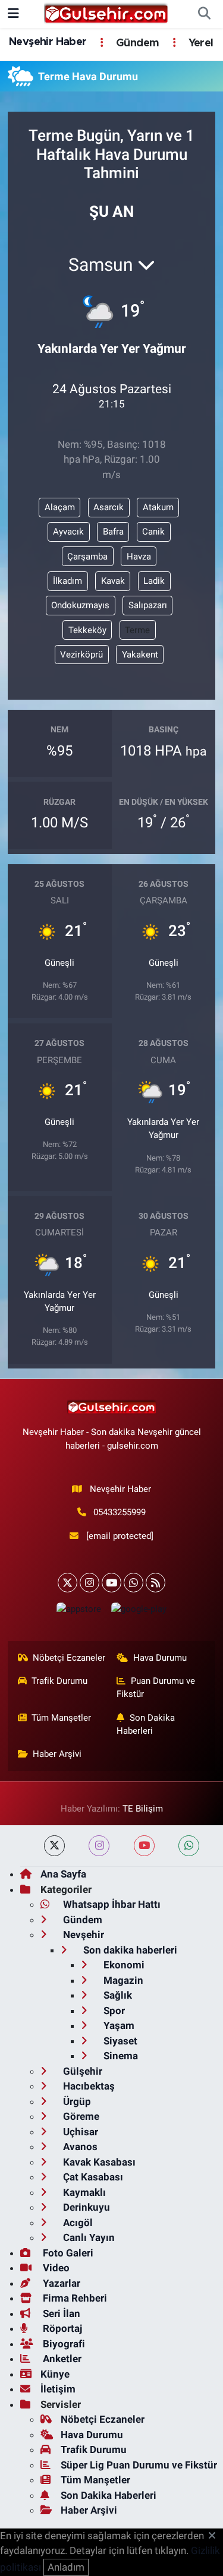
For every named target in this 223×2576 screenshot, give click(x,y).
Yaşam (118, 2025)
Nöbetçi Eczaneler (69, 1658)
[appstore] (79, 1612)
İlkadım (67, 581)
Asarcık (109, 507)
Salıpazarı (148, 605)
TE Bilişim (143, 1809)
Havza (139, 557)
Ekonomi (123, 1965)
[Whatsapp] (134, 1583)
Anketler (61, 2359)
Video (55, 2268)
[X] (67, 1583)
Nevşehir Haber (48, 42)
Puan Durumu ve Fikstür (156, 1687)
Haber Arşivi (57, 1754)
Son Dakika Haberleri (146, 1724)
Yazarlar (60, 2283)
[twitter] (54, 1846)
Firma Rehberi (74, 2298)
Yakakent (140, 655)
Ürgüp (76, 2101)
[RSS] (156, 1583)
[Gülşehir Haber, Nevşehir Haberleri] (106, 13)
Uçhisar (79, 2132)
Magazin (122, 1980)
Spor (113, 2011)
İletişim (58, 2389)
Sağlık (117, 1995)
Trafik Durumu (59, 1681)
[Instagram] (89, 1583)
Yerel (199, 43)
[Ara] (204, 14)
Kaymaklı (83, 2192)
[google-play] (139, 1612)
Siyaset (119, 2041)
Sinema (120, 2056)
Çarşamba (87, 557)
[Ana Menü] (13, 14)
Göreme (80, 2116)
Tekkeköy (87, 630)
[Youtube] (111, 1583)
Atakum (158, 507)
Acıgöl (77, 2223)
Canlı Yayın (88, 2237)
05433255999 (120, 1512)
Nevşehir (82, 1935)
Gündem (136, 43)
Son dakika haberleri (129, 1950)
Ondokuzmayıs (80, 605)
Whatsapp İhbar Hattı (111, 1904)
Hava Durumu (160, 1658)
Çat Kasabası (92, 2177)
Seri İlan (60, 2313)
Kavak (113, 581)
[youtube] (144, 1846)
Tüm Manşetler (61, 1718)
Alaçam (60, 507)
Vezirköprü (81, 655)
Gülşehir (81, 2071)
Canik (153, 532)
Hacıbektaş (88, 2086)
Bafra (113, 532)
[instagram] (99, 1846)
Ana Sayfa (63, 1874)
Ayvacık (68, 532)
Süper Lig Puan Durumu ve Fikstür (139, 2465)
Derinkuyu (85, 2207)
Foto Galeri (67, 2253)
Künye (55, 2374)
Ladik (154, 581)
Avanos (79, 2147)
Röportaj (61, 2328)
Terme (137, 630)
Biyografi (63, 2344)
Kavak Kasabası (98, 2162)
